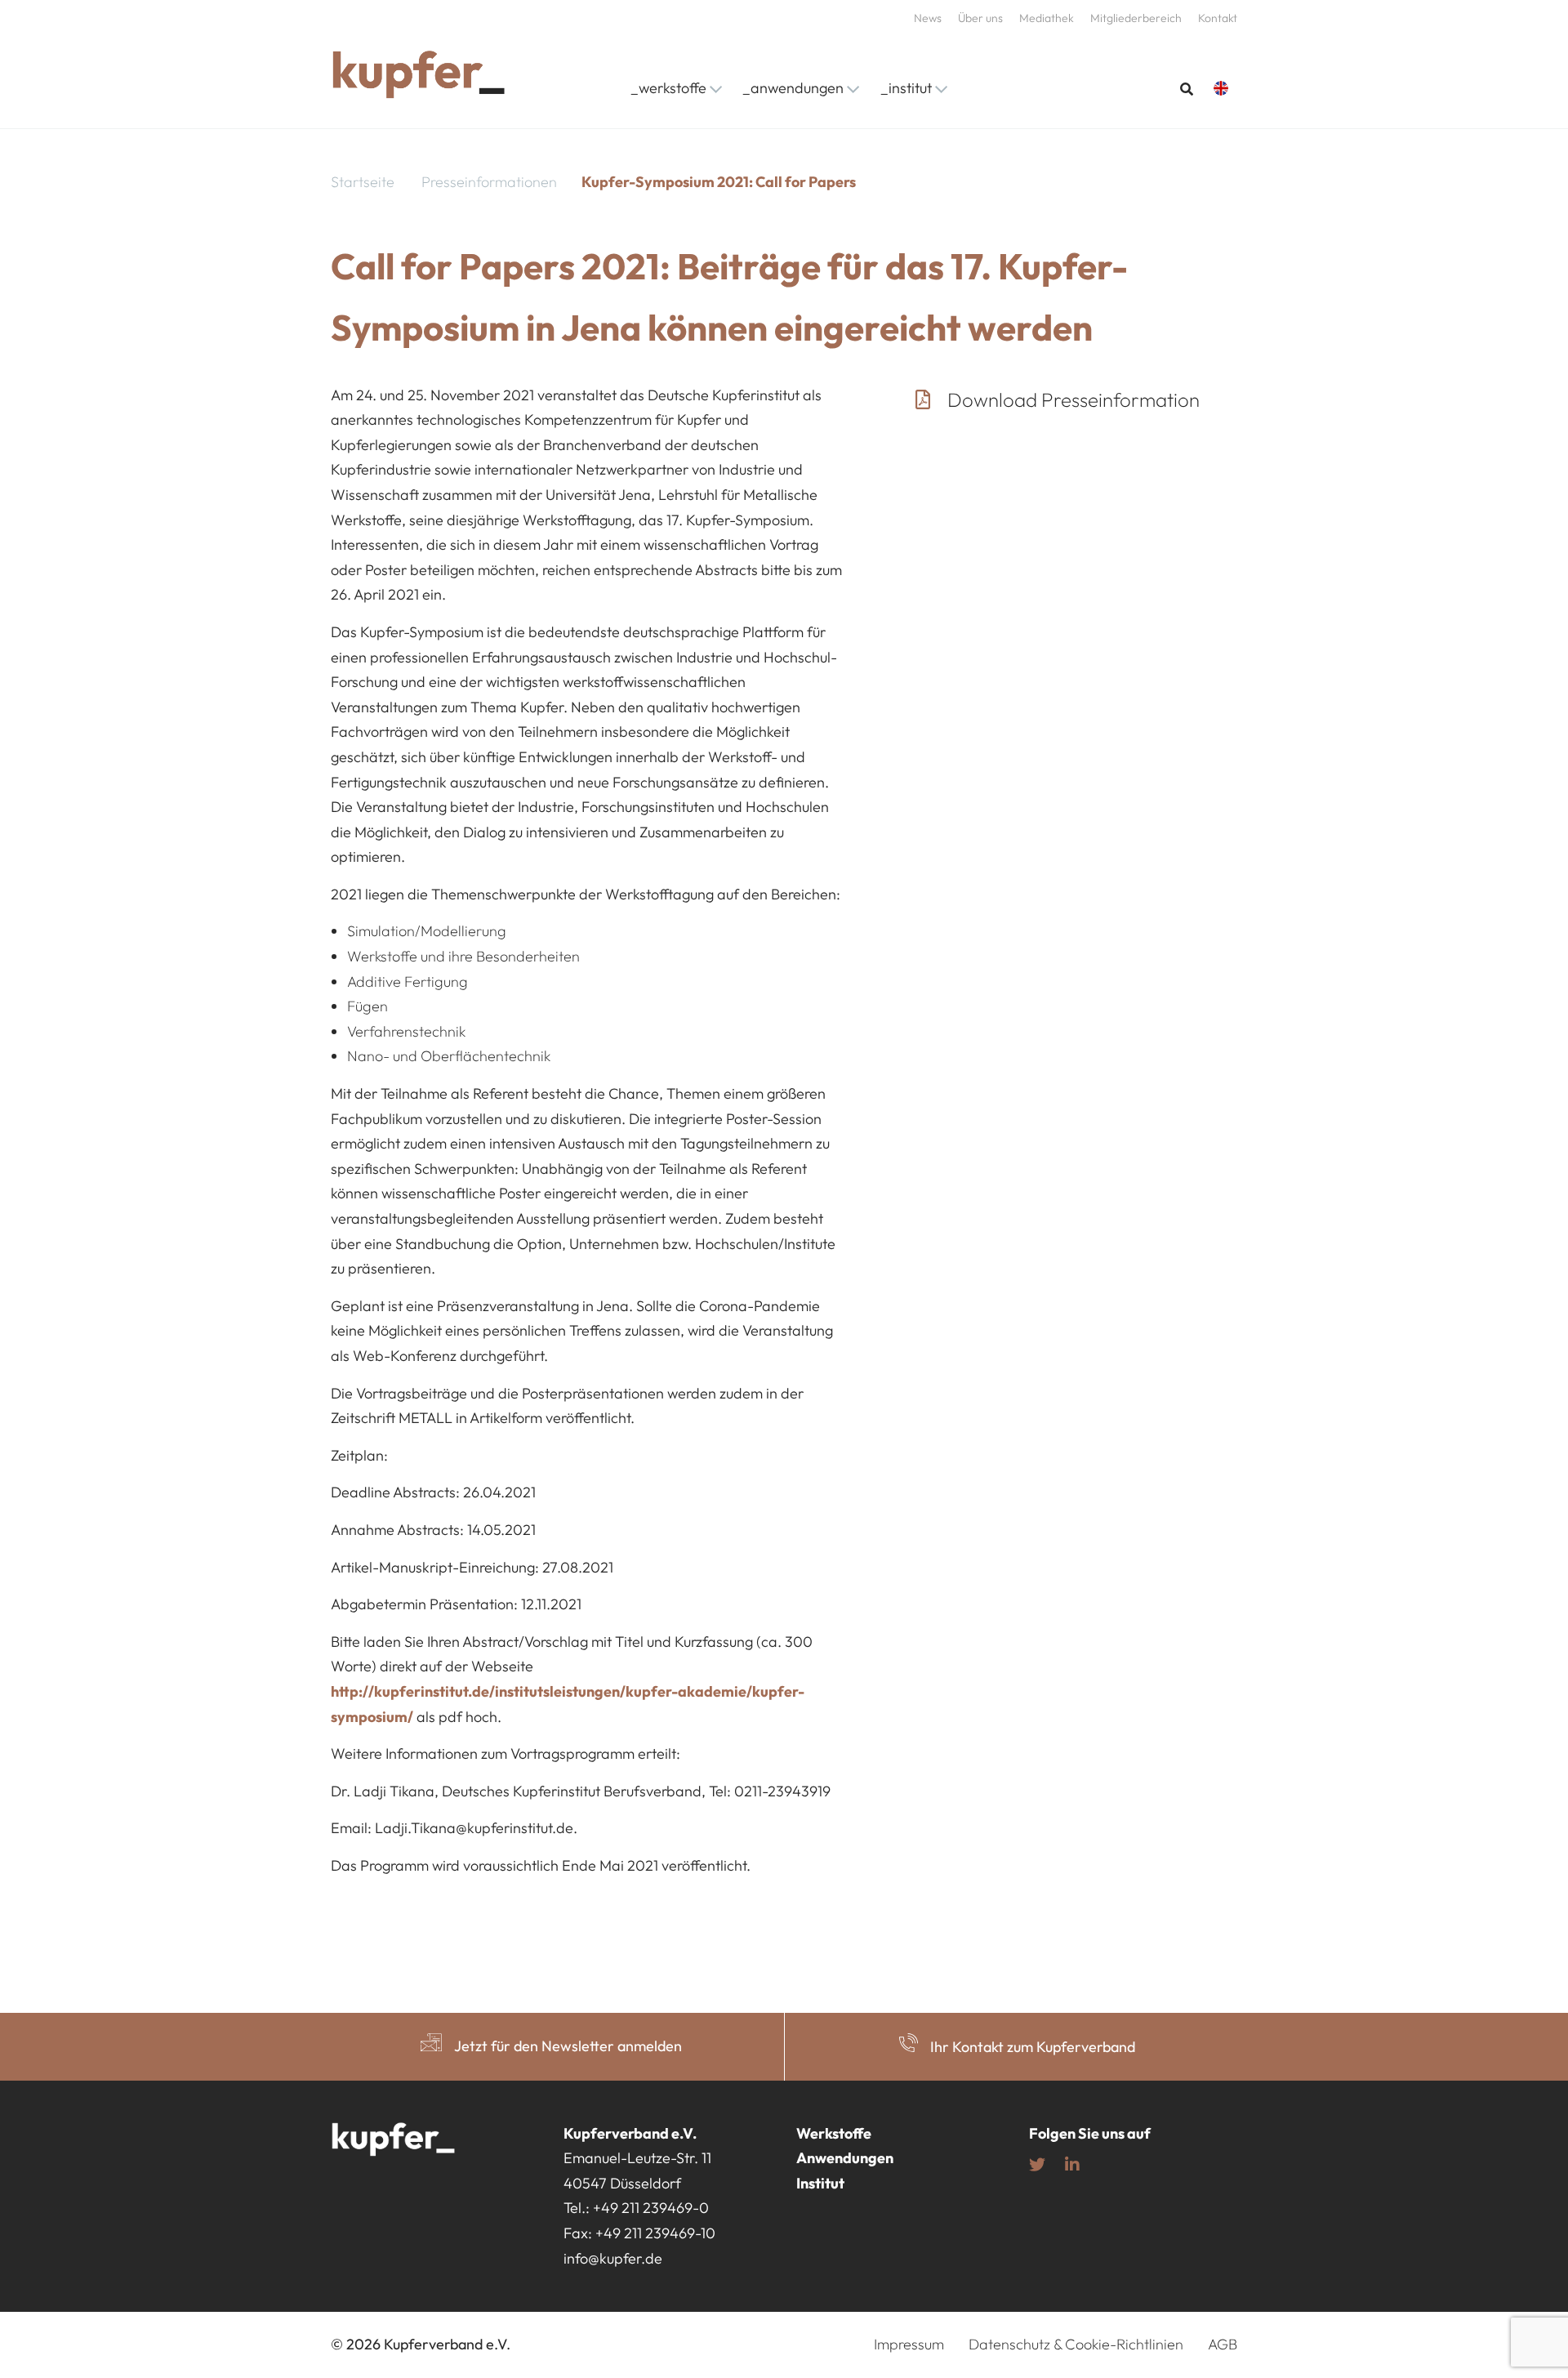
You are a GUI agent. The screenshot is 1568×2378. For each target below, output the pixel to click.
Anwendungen (845, 2159)
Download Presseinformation (1076, 399)
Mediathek (1047, 18)
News (928, 18)
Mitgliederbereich (1136, 18)
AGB (1223, 2345)
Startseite (363, 182)
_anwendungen (793, 88)
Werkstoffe (834, 2133)
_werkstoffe (668, 88)
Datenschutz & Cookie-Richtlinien (1076, 2345)
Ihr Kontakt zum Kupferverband (1033, 2047)
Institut (820, 2183)
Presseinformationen (489, 182)
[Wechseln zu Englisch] (1225, 89)
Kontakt (1218, 18)
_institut (906, 88)
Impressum (909, 2345)
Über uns (980, 18)
